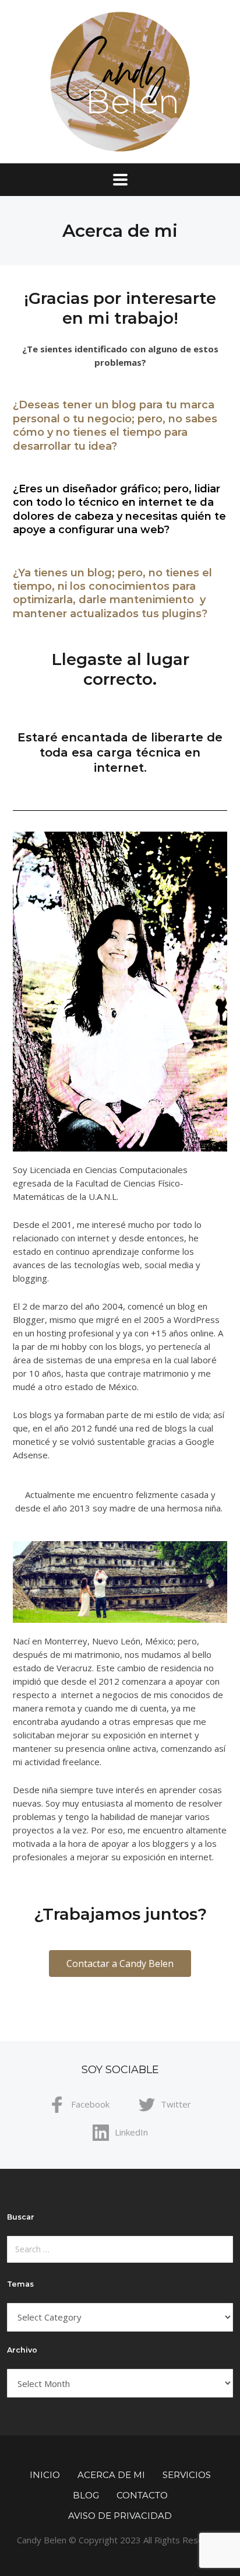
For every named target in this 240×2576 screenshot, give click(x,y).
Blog (86, 2495)
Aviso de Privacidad (120, 2516)
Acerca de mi (111, 2475)
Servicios (187, 2475)
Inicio (45, 2475)
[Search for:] (120, 2249)
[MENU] (120, 180)
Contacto (142, 2495)
